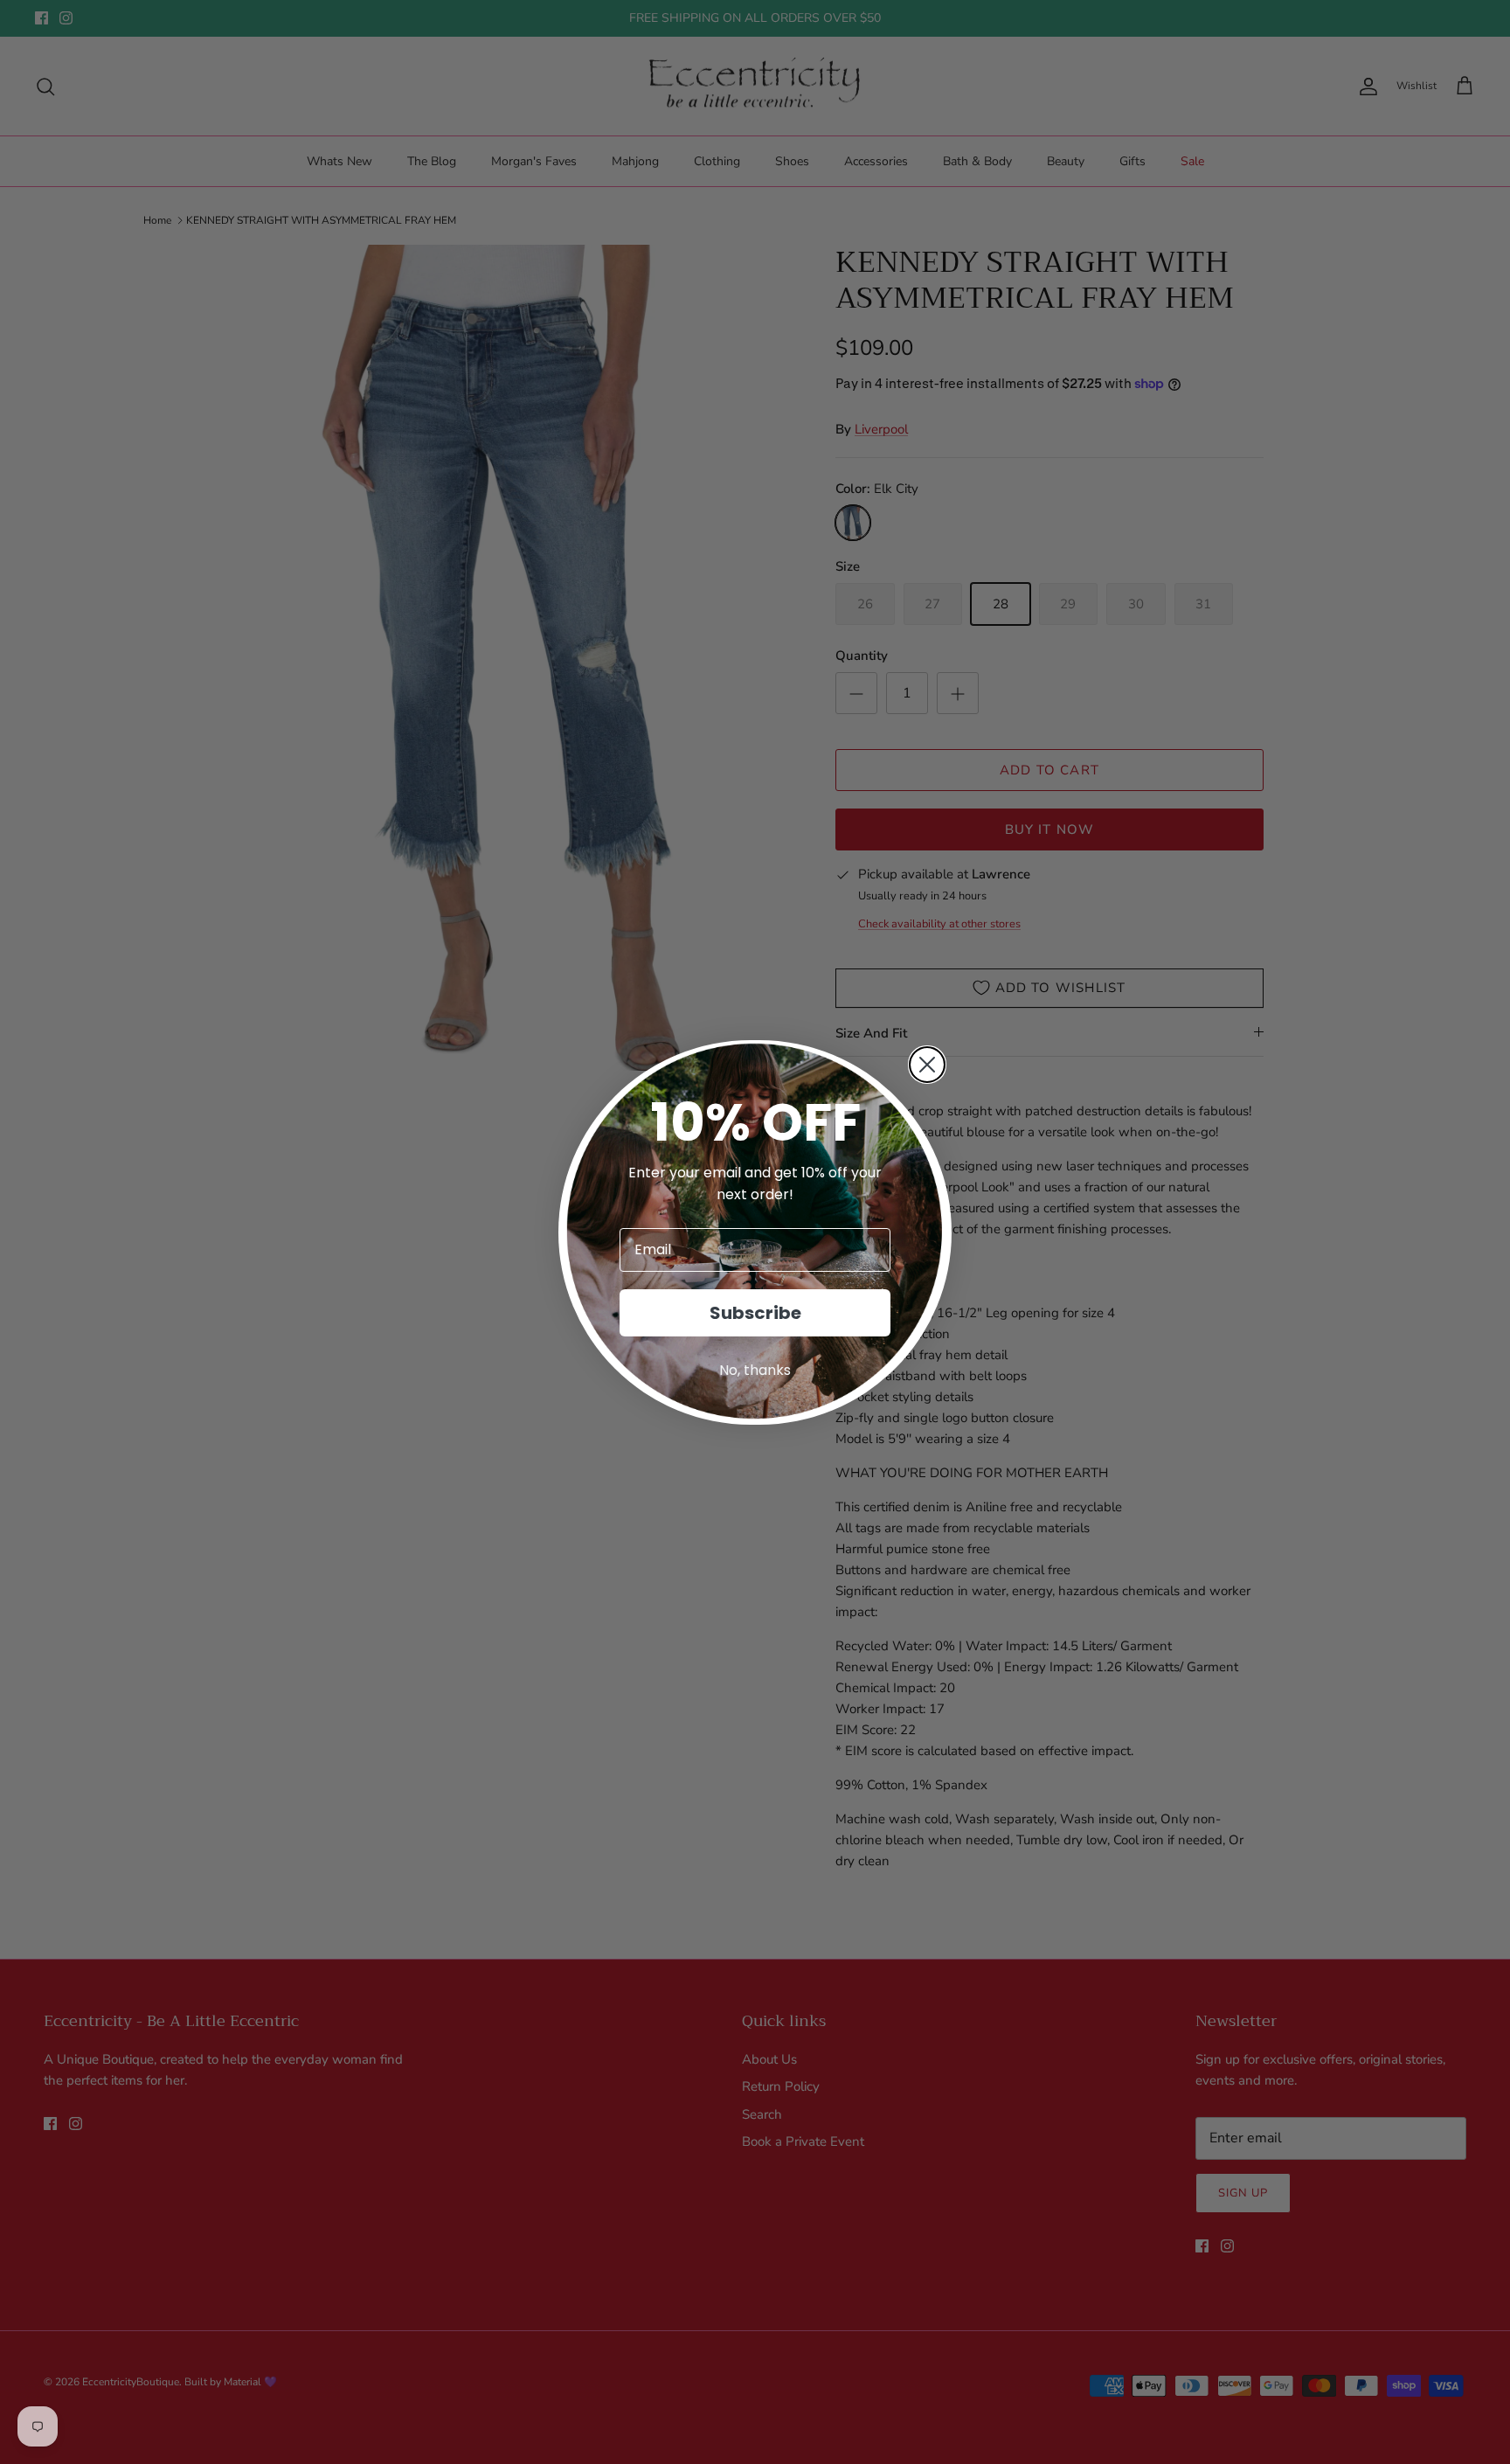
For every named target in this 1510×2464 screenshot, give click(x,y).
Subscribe (755, 1313)
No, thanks (755, 1370)
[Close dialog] (927, 1065)
